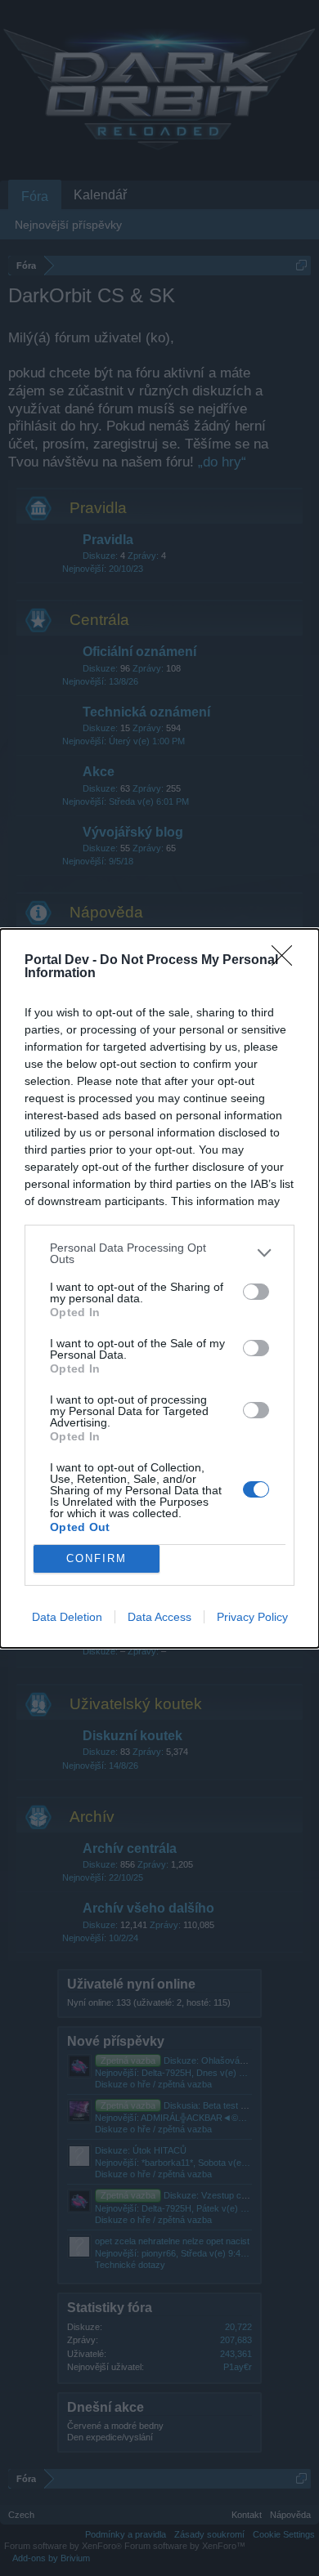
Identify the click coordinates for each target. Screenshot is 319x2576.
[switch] (256, 1292)
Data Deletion (67, 1617)
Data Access (159, 1617)
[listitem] (159, 1253)
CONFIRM (97, 1558)
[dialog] (159, 1288)
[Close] (287, 961)
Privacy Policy (252, 1617)
